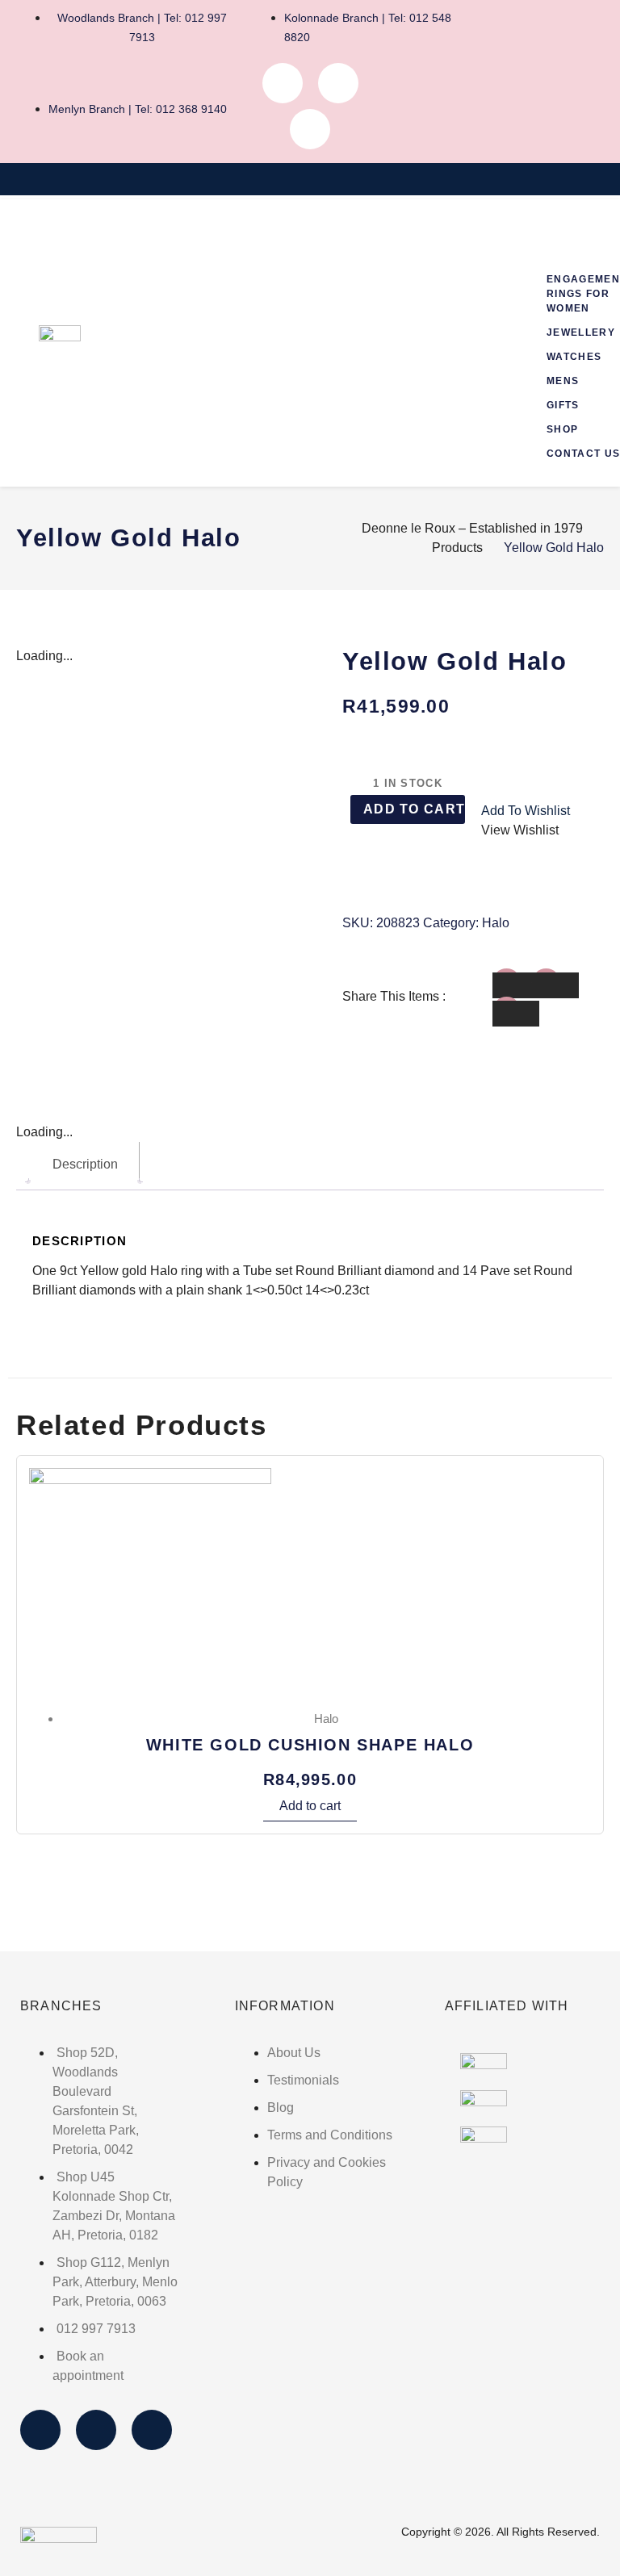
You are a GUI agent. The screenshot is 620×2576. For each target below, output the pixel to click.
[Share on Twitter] (555, 985)
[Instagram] (338, 83)
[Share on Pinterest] (516, 1014)
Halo (496, 923)
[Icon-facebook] (283, 83)
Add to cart (414, 809)
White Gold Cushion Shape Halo (310, 1745)
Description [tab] (85, 1164)
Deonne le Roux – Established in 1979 (472, 528)
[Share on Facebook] (516, 985)
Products (457, 548)
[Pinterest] (310, 129)
